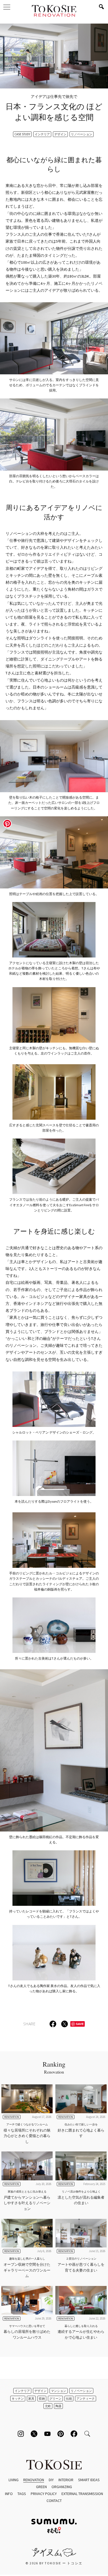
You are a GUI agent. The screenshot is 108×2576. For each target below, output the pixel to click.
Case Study (22, 134)
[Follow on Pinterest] (61, 2434)
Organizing (62, 2487)
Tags (22, 2494)
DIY (51, 2480)
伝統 (69, 2399)
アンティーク (86, 2399)
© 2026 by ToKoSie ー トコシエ (54, 2563)
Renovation (34, 2480)
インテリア (42, 134)
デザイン (60, 134)
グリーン (55, 2399)
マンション (59, 2391)
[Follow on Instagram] (21, 2434)
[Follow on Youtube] (47, 2434)
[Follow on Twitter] (34, 2434)
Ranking (54, 2067)
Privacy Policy (44, 2494)
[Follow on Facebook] (74, 2434)
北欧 (48, 2406)
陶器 (58, 2406)
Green (41, 2487)
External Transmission (82, 2494)
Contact (54, 2501)
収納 (42, 2399)
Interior (66, 2480)
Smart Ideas (89, 2480)
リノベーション (82, 134)
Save (80, 2024)
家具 (31, 2399)
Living (14, 2480)
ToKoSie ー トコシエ (54, 11)
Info (9, 2494)
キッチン (18, 2399)
